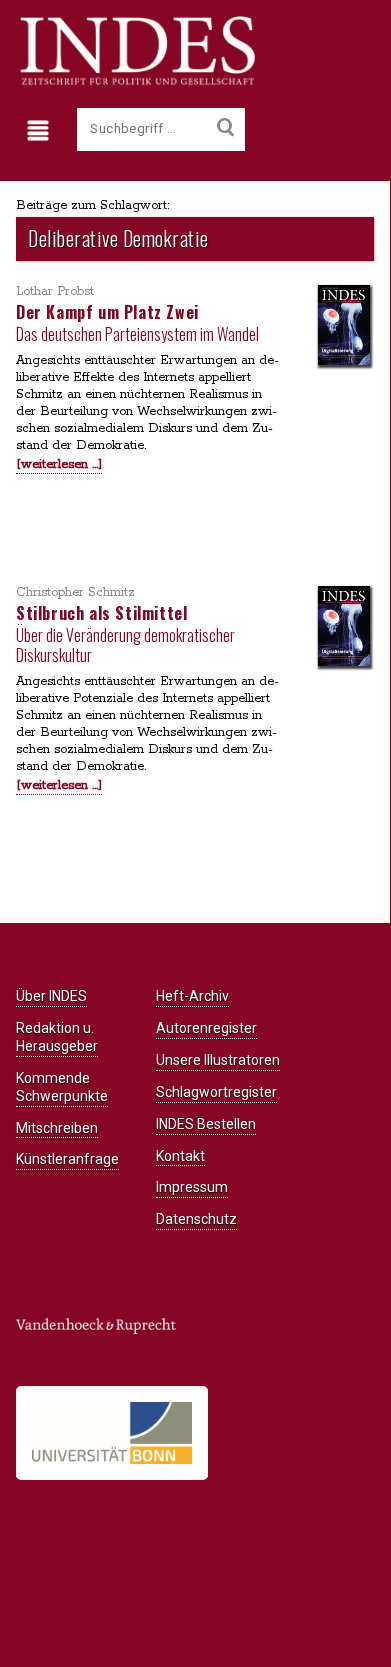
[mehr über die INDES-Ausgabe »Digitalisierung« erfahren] (344, 326)
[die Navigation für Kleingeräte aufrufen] (42, 131)
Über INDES (51, 996)
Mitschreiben (57, 1128)
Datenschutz (196, 1219)
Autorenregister (206, 1028)
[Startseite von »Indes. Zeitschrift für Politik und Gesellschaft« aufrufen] (135, 82)
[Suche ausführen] (225, 128)
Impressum (192, 1187)
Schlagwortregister (216, 1092)
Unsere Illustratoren (218, 1060)
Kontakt (180, 1156)
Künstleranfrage (67, 1159)
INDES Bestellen (206, 1124)
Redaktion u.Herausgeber (57, 1037)
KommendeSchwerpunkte (62, 1087)
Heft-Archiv (192, 996)
